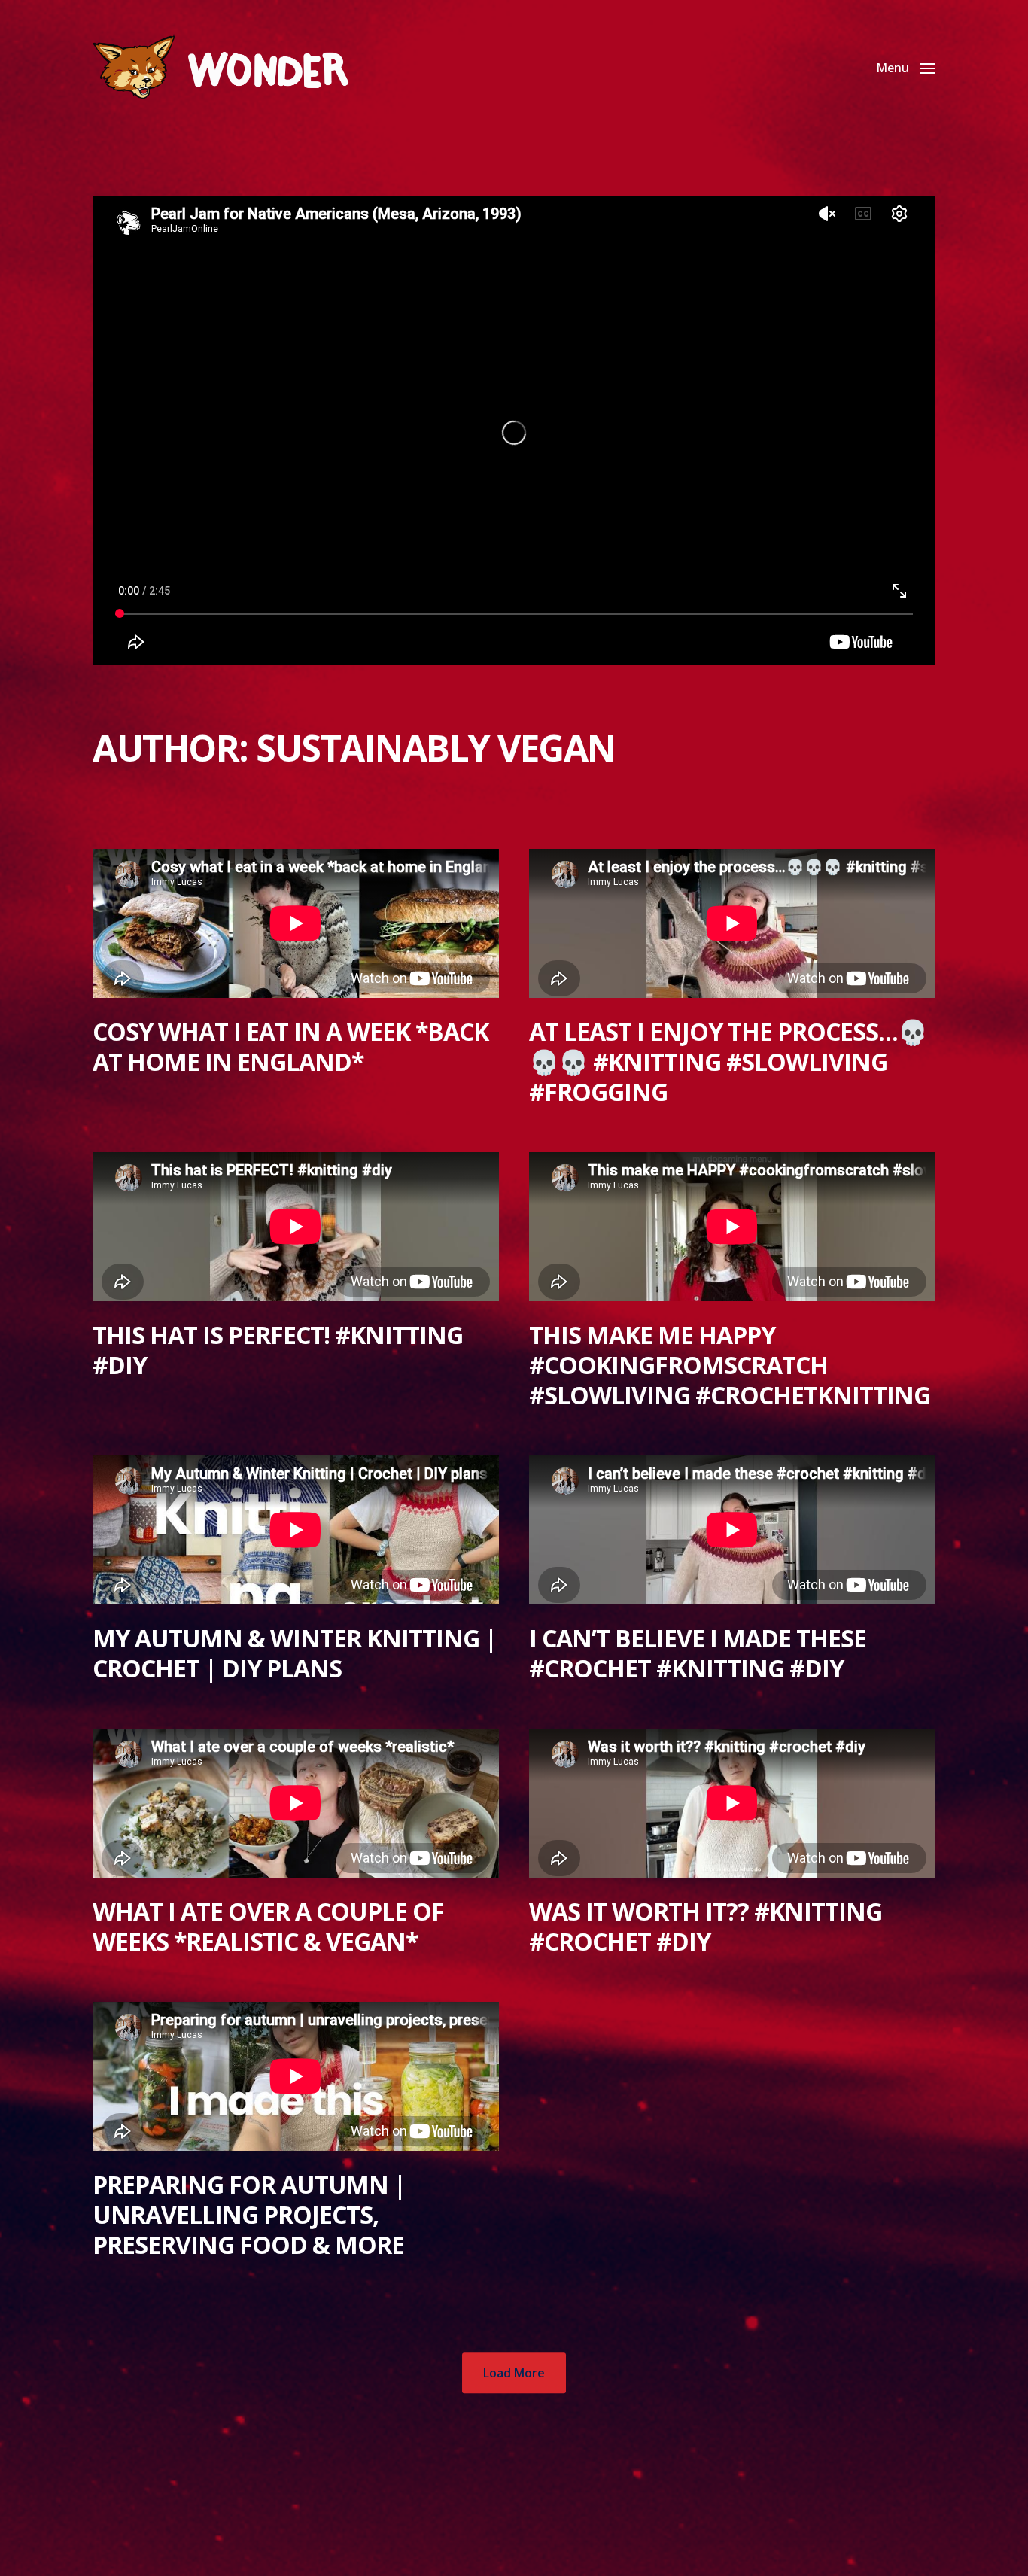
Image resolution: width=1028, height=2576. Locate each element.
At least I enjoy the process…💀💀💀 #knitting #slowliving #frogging (728, 1061)
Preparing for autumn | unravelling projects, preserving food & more (249, 2214)
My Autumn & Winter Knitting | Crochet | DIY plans (295, 1653)
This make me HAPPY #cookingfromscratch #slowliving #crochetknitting (730, 1365)
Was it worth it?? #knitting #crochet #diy (706, 1926)
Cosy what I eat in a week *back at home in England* (290, 1046)
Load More (514, 2373)
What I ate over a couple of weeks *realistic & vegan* (268, 1926)
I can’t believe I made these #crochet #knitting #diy (698, 1653)
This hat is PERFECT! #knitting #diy (278, 1350)
